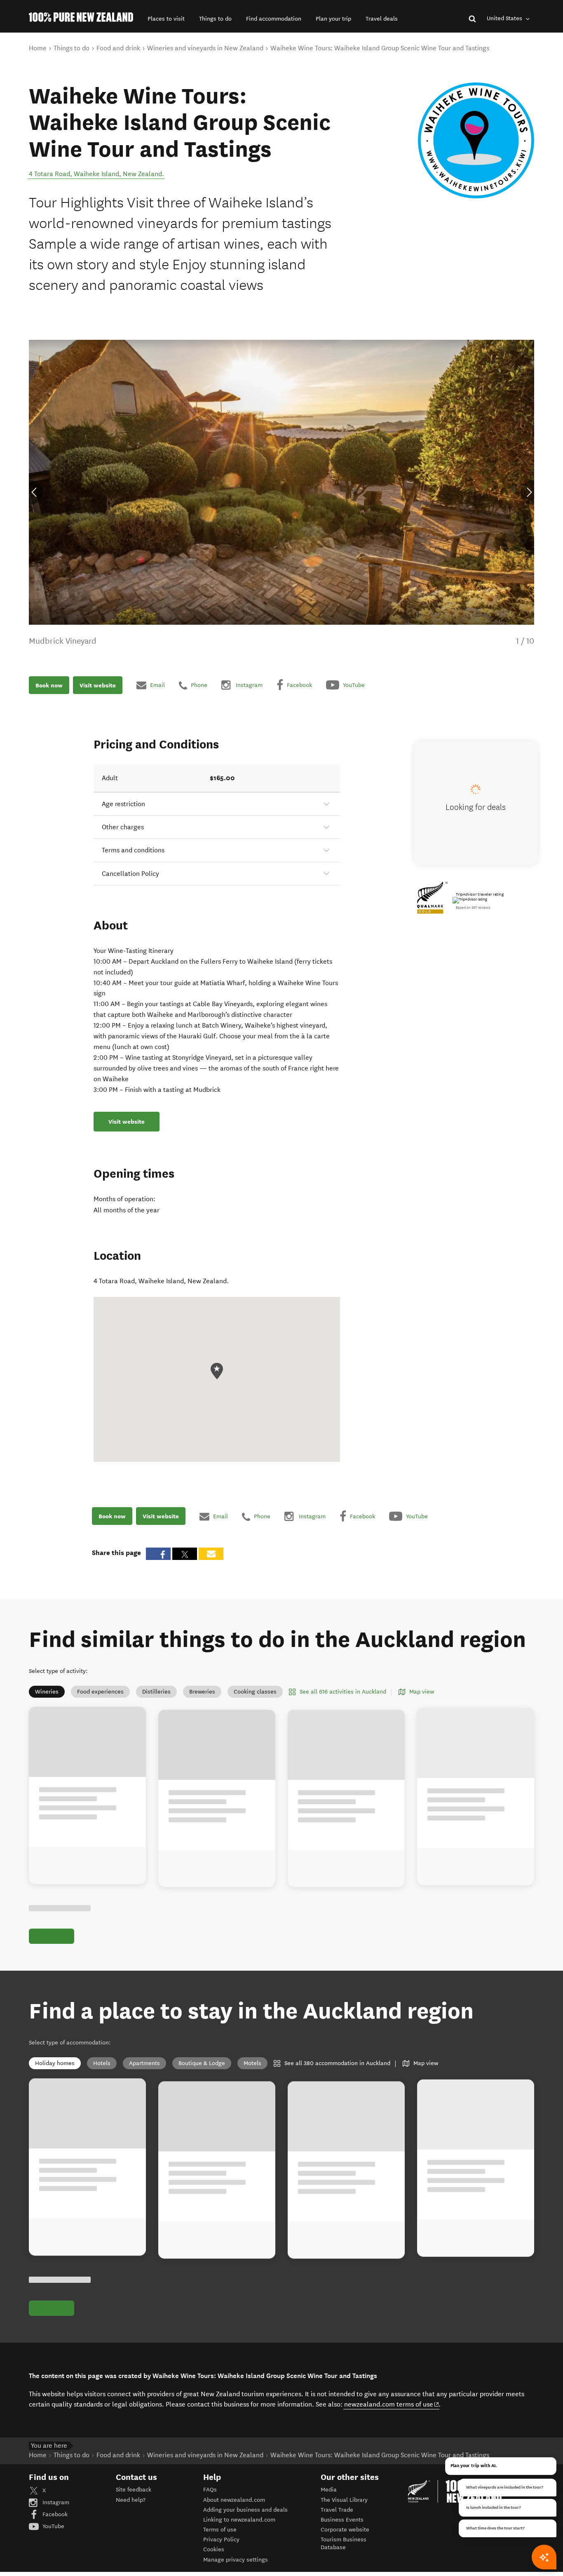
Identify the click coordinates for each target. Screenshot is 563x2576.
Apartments (144, 2063)
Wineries (47, 1692)
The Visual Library (344, 2500)
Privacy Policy (221, 2540)
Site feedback (134, 2490)
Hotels (102, 2063)
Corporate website (345, 2530)
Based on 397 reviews (473, 908)
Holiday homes (55, 2063)
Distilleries (156, 1692)
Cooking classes (255, 1692)
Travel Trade (337, 2510)
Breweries (202, 1692)
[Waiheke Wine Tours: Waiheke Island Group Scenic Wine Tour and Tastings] (476, 140)
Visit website (98, 685)
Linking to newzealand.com (239, 2520)
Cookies (214, 2549)
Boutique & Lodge (202, 2063)
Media (329, 2490)
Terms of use (220, 2530)
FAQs (210, 2490)
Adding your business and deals (245, 2510)
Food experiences (100, 1692)
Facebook (54, 2514)
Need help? (131, 2500)
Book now (49, 685)
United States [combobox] (505, 18)
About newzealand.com (234, 2500)
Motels (252, 2063)
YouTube (53, 2526)
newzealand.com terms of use (392, 2404)
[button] (166, 19)
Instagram (55, 2502)
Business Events (342, 2520)
